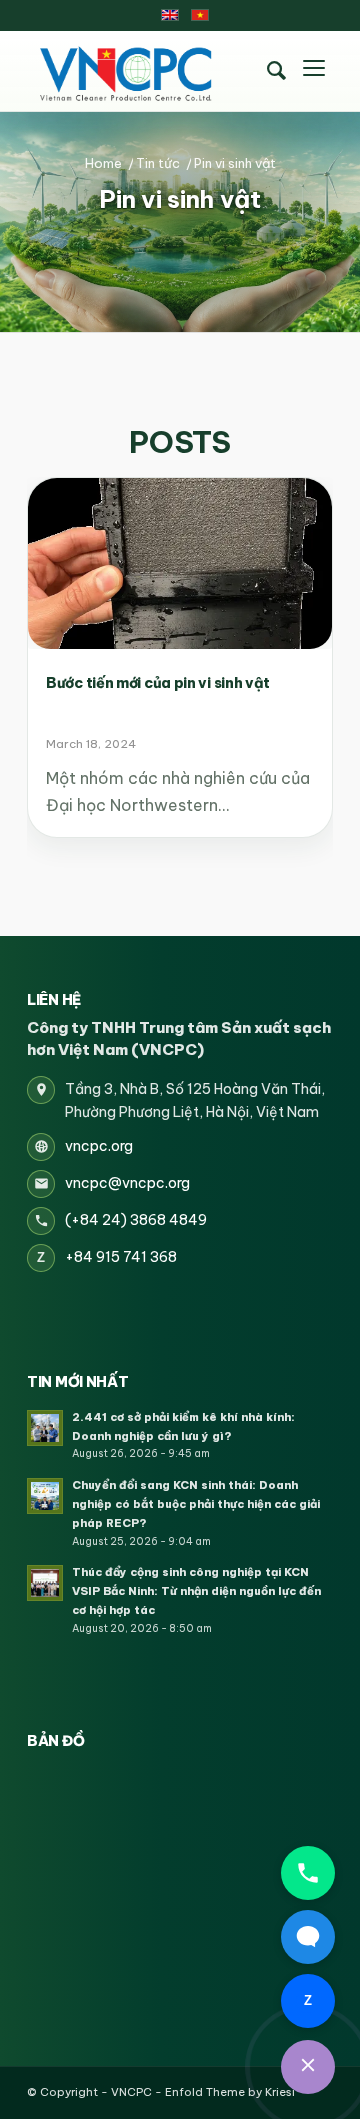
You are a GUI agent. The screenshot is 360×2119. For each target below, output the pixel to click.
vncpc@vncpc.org (127, 1183)
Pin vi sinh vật (180, 199)
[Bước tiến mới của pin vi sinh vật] (180, 563)
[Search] (276, 71)
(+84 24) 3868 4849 (136, 1220)
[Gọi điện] (308, 1873)
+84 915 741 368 (121, 1257)
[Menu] (314, 71)
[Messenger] (308, 1937)
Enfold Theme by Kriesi (230, 2092)
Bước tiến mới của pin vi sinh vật (158, 683)
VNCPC (131, 2092)
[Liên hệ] (308, 2067)
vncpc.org (99, 1146)
